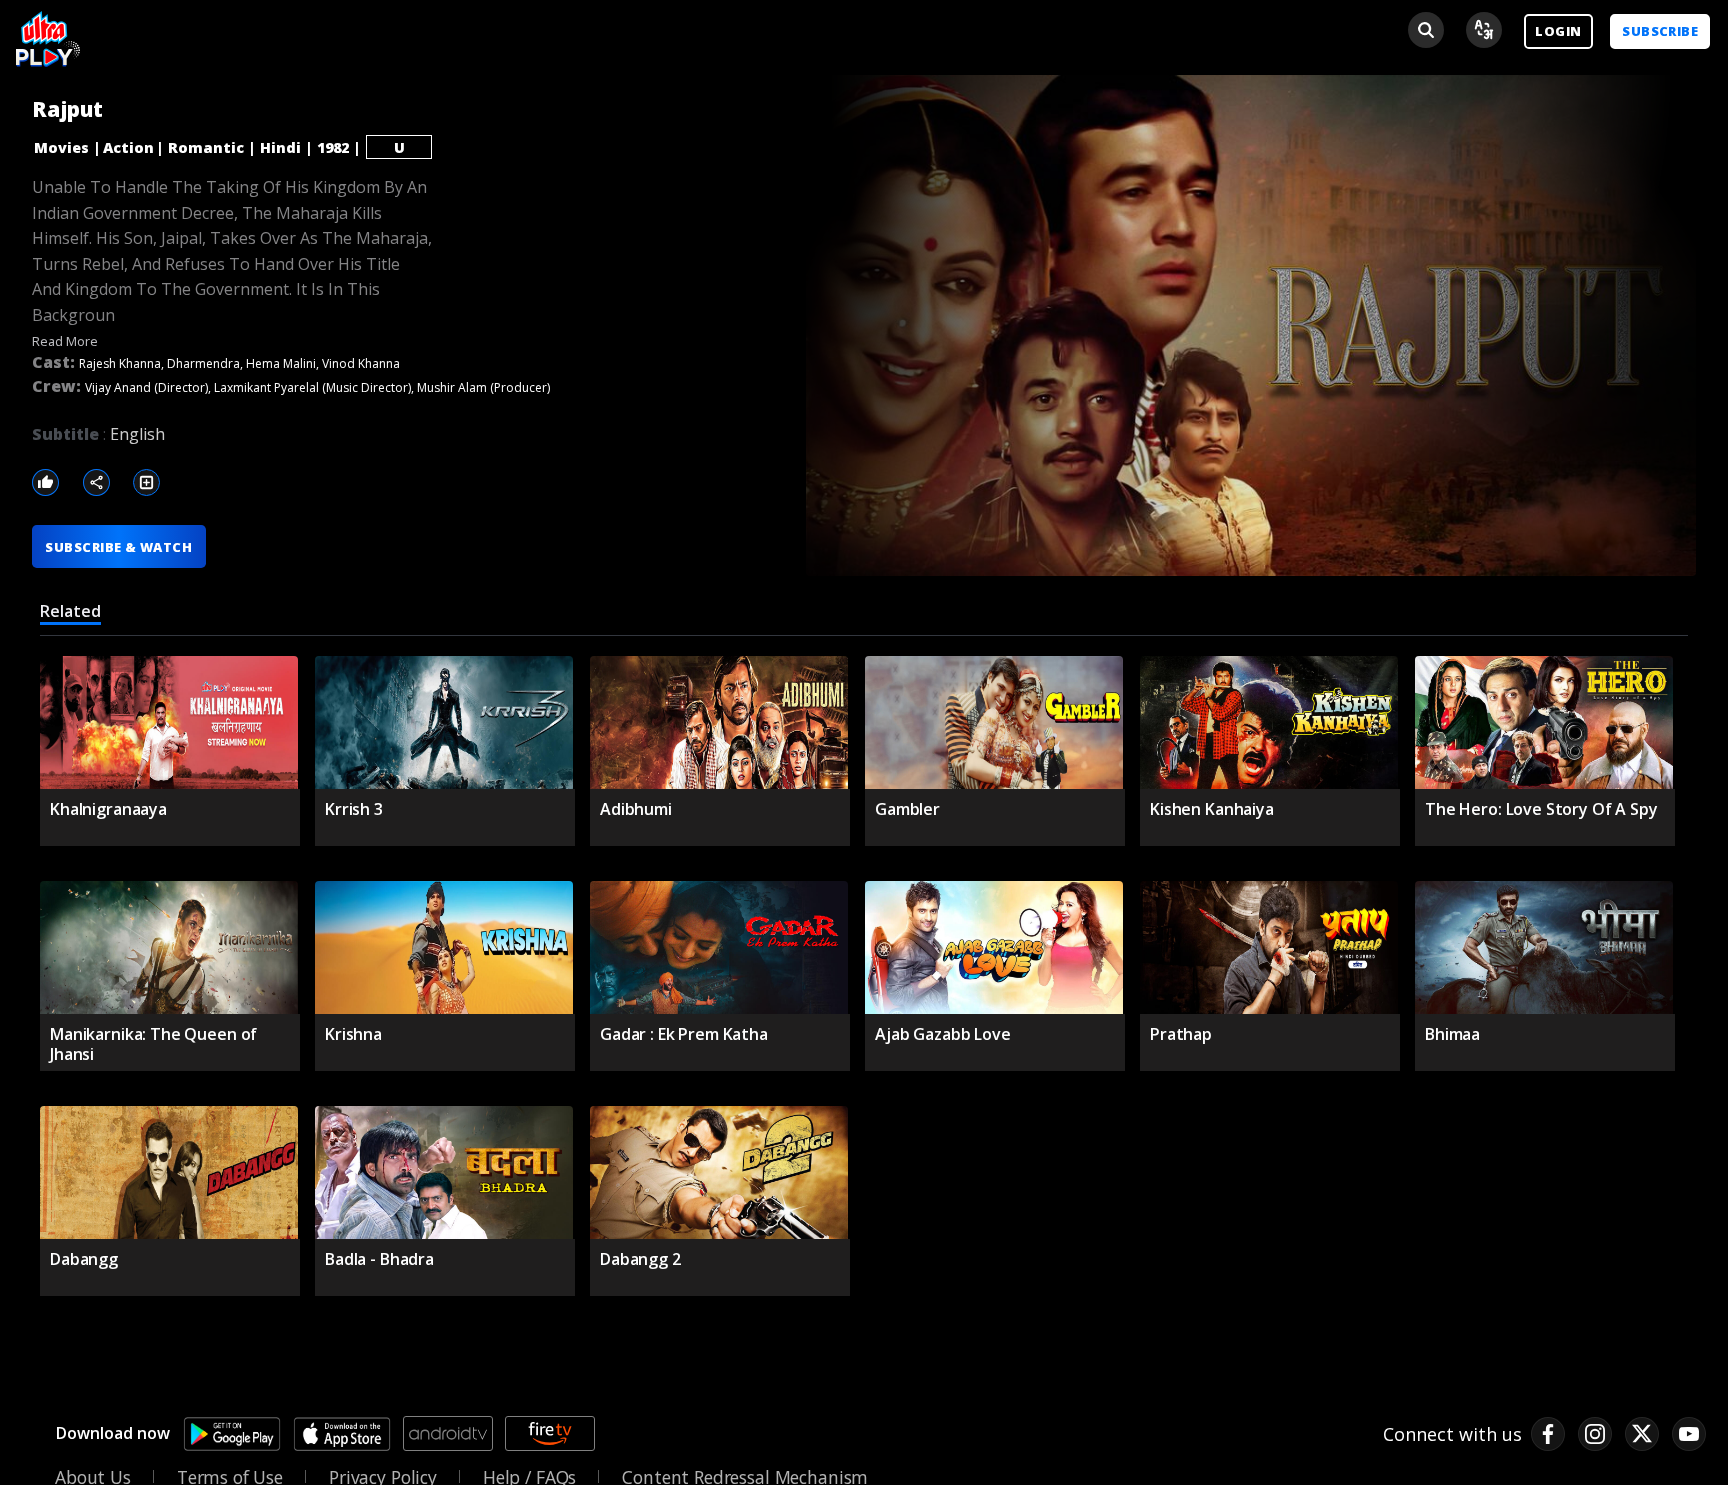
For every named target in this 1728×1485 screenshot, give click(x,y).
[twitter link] (1642, 1434)
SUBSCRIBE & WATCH (118, 547)
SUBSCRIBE (1660, 31)
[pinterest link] (1689, 1434)
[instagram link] (1595, 1434)
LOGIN (1558, 31)
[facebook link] (1548, 1434)
